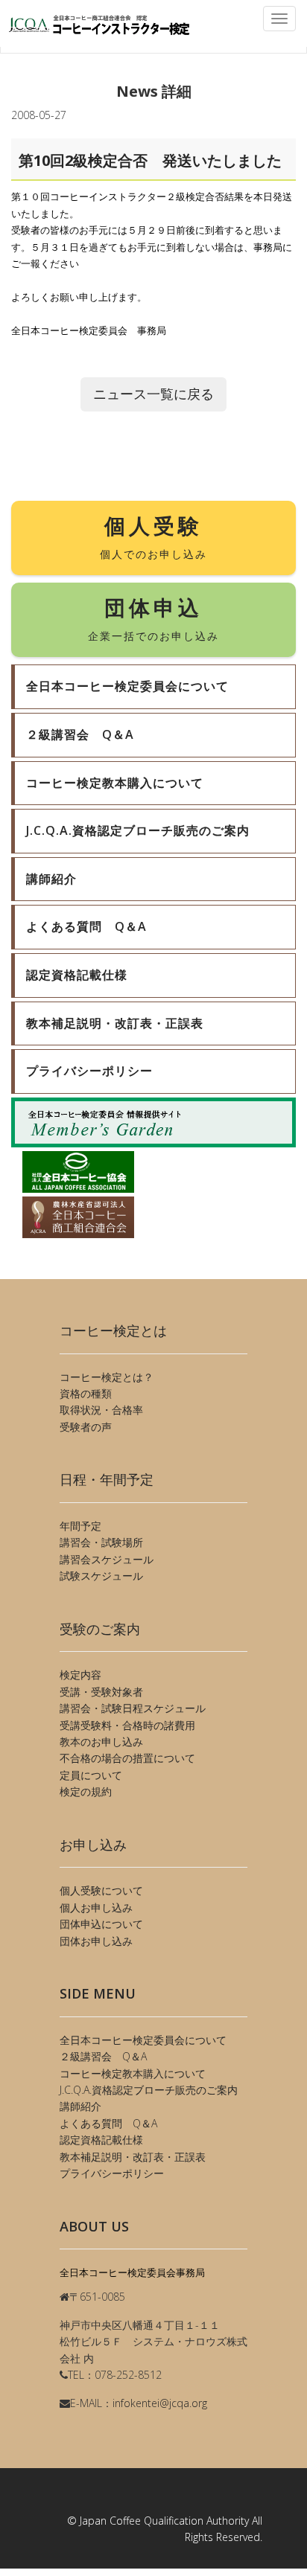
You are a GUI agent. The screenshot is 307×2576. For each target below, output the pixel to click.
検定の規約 (86, 1791)
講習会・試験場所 (101, 1542)
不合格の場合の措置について (127, 1758)
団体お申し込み (96, 1941)
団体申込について (101, 1924)
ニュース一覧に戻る (153, 394)
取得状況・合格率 (101, 1410)
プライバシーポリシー (112, 2173)
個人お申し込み (96, 1907)
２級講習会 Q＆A (103, 2056)
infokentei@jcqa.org (160, 2403)
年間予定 (80, 1526)
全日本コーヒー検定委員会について (143, 2040)
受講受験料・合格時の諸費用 (127, 1725)
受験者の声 (86, 1427)
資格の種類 (86, 1393)
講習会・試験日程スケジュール (133, 1708)
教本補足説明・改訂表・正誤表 (133, 2157)
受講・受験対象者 (101, 1692)
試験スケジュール (101, 1576)
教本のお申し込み (101, 1742)
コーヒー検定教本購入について (133, 2073)
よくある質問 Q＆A (108, 2123)
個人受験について (101, 1890)
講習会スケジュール (107, 1559)
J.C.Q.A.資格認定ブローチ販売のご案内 (149, 2090)
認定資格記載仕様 (101, 2140)
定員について (91, 1775)
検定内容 (80, 1675)
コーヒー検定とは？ (107, 1377)
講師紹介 (80, 2106)
